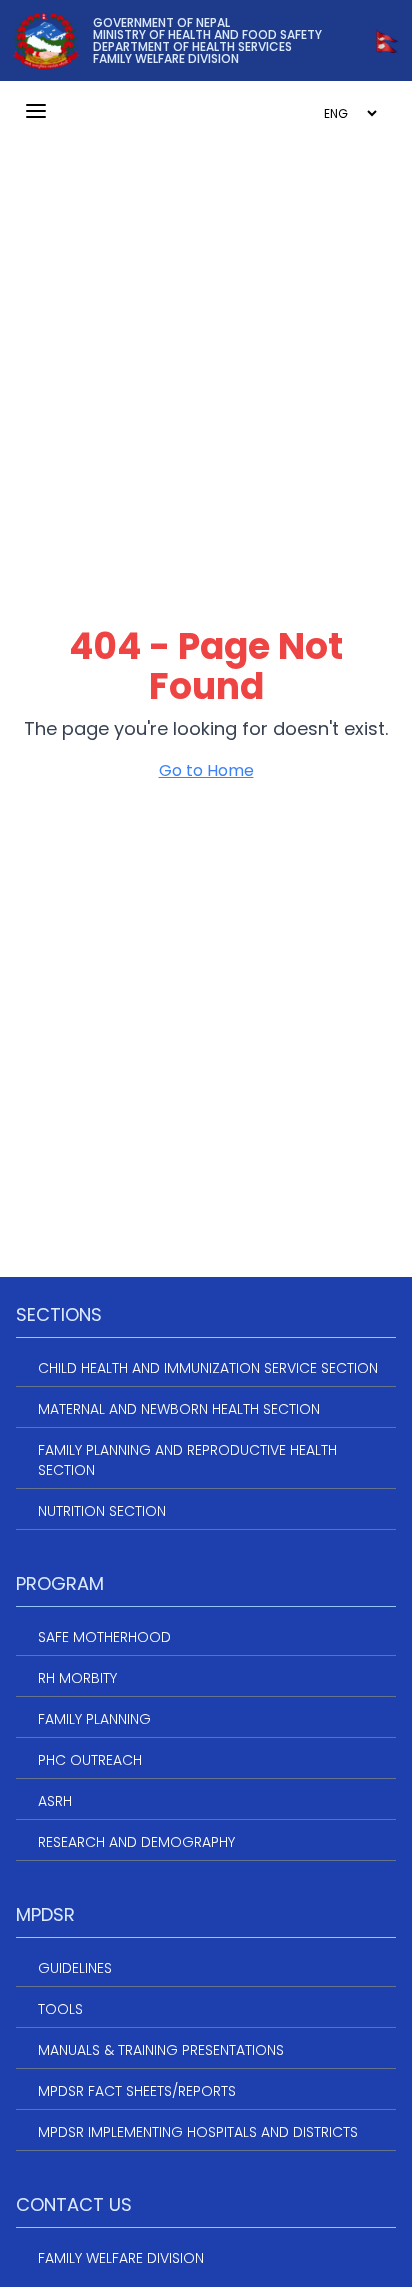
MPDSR (45, 1914)
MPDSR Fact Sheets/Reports (137, 2091)
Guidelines (75, 1968)
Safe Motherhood (104, 1637)
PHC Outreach (90, 1760)
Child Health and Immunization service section (208, 1368)
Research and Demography (136, 1842)
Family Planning (94, 1719)
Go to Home (206, 770)
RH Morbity (77, 1678)
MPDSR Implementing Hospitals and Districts (198, 2132)
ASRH (55, 1801)
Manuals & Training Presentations (161, 2050)
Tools (60, 2009)
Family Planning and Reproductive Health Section (187, 1460)
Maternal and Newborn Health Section (179, 1409)
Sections (59, 1314)
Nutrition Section (102, 1511)
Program (60, 1583)
